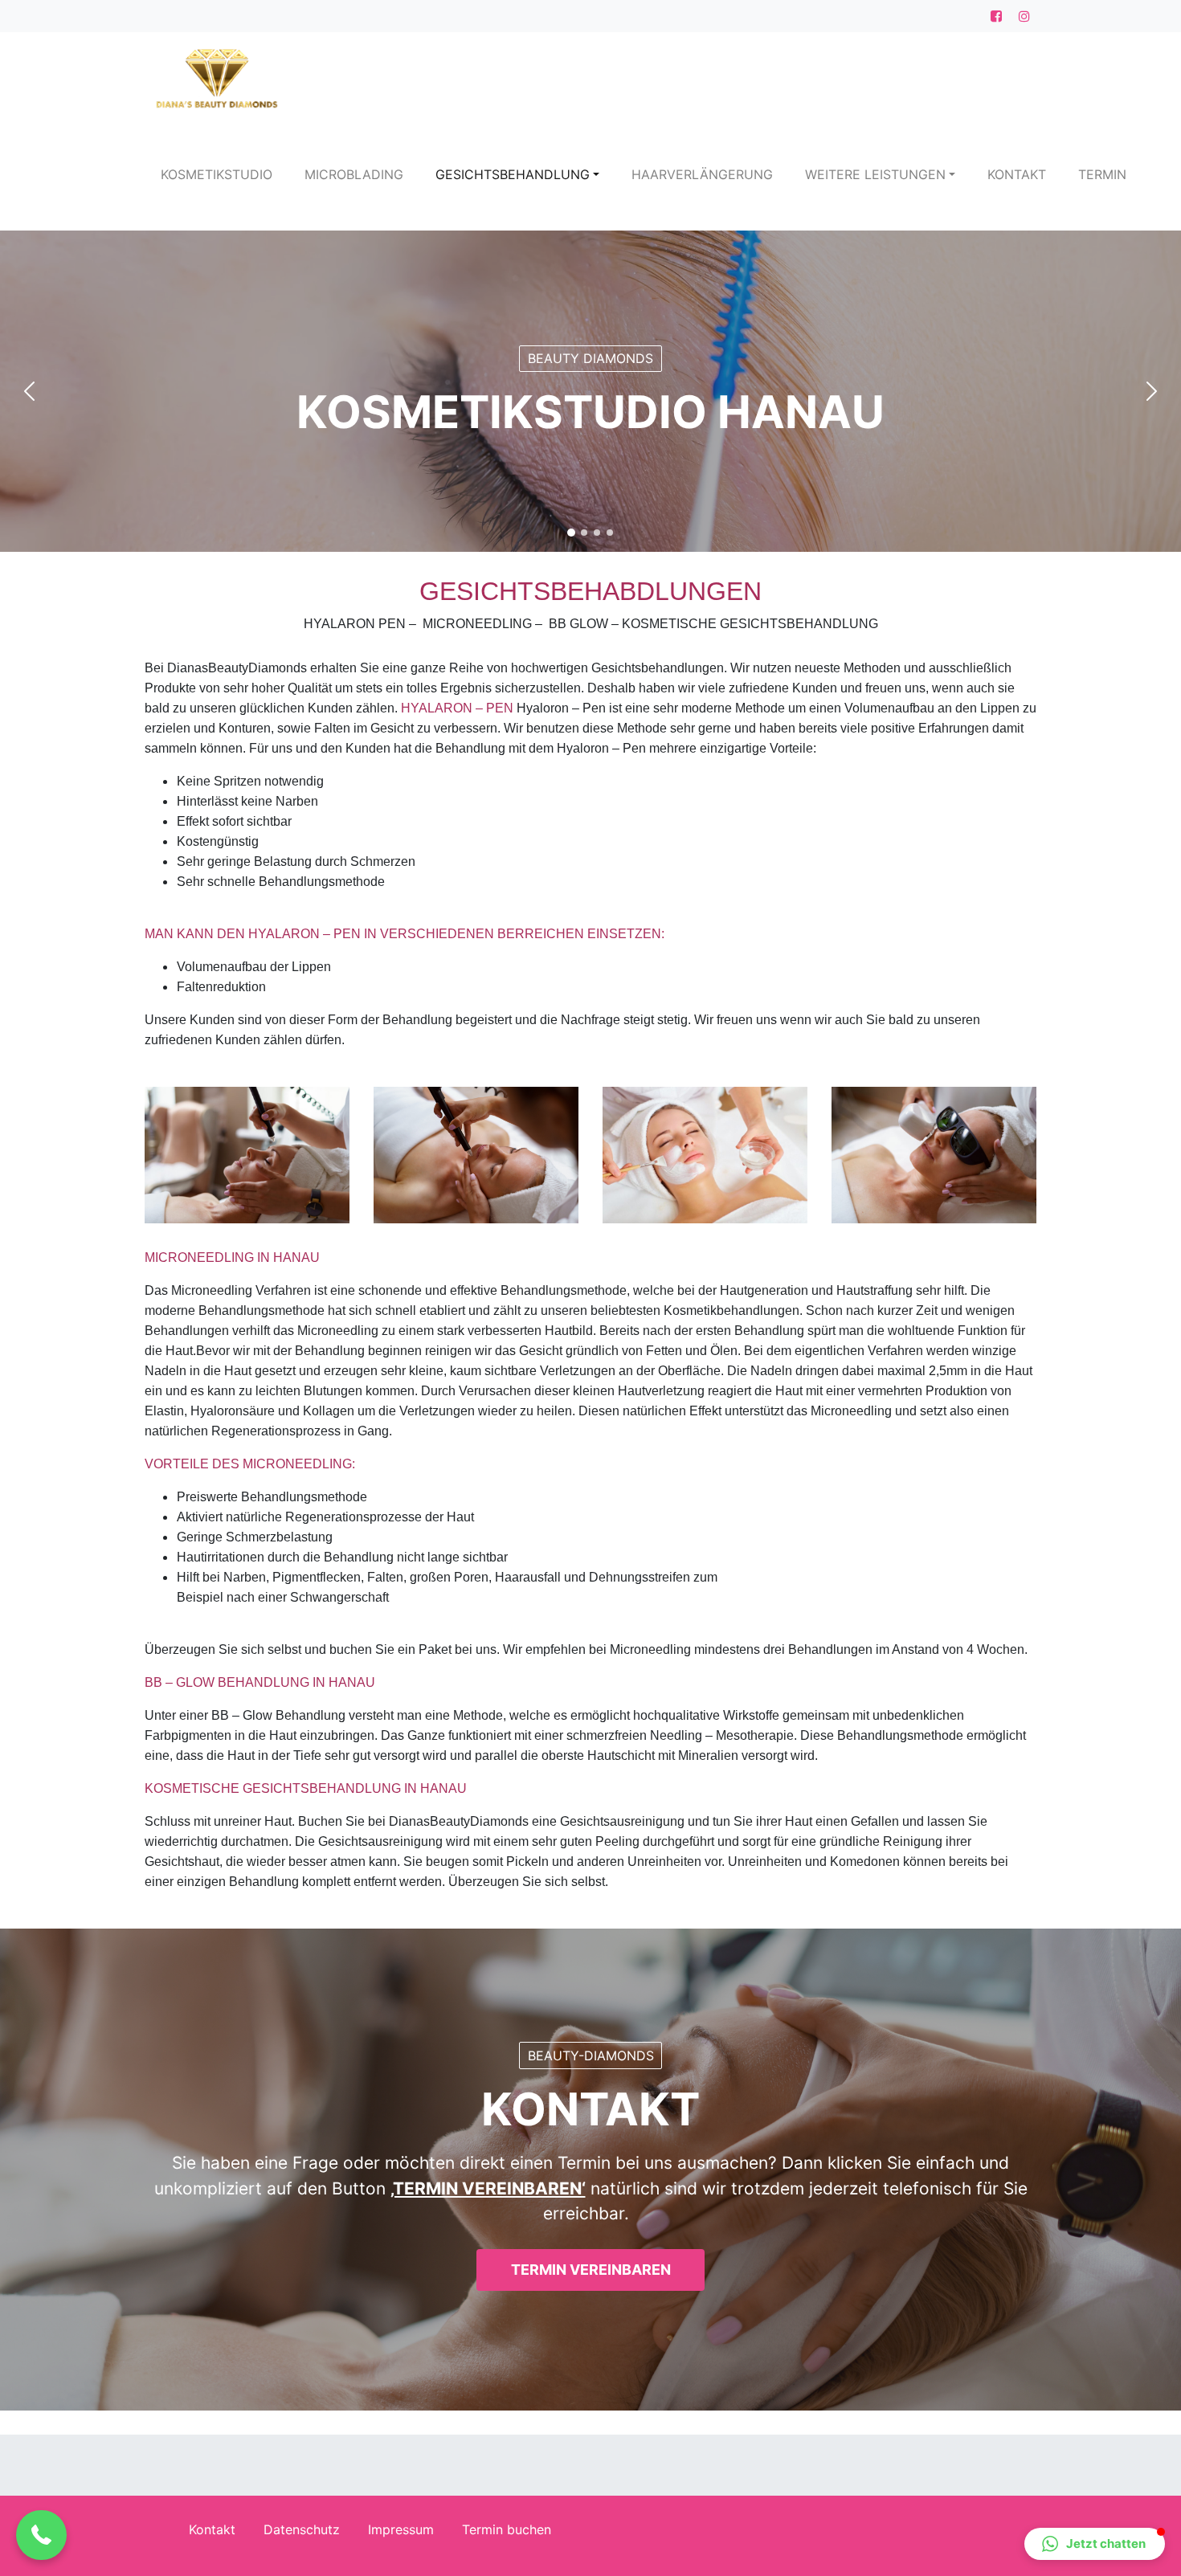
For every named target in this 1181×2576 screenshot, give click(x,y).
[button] (22, 391)
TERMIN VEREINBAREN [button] (591, 2270)
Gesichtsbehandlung (513, 174)
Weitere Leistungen (875, 174)
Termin (1102, 174)
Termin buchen (507, 2529)
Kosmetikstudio (217, 174)
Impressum (401, 2529)
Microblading (354, 174)
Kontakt (1017, 174)
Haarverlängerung (702, 174)
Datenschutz (302, 2529)
